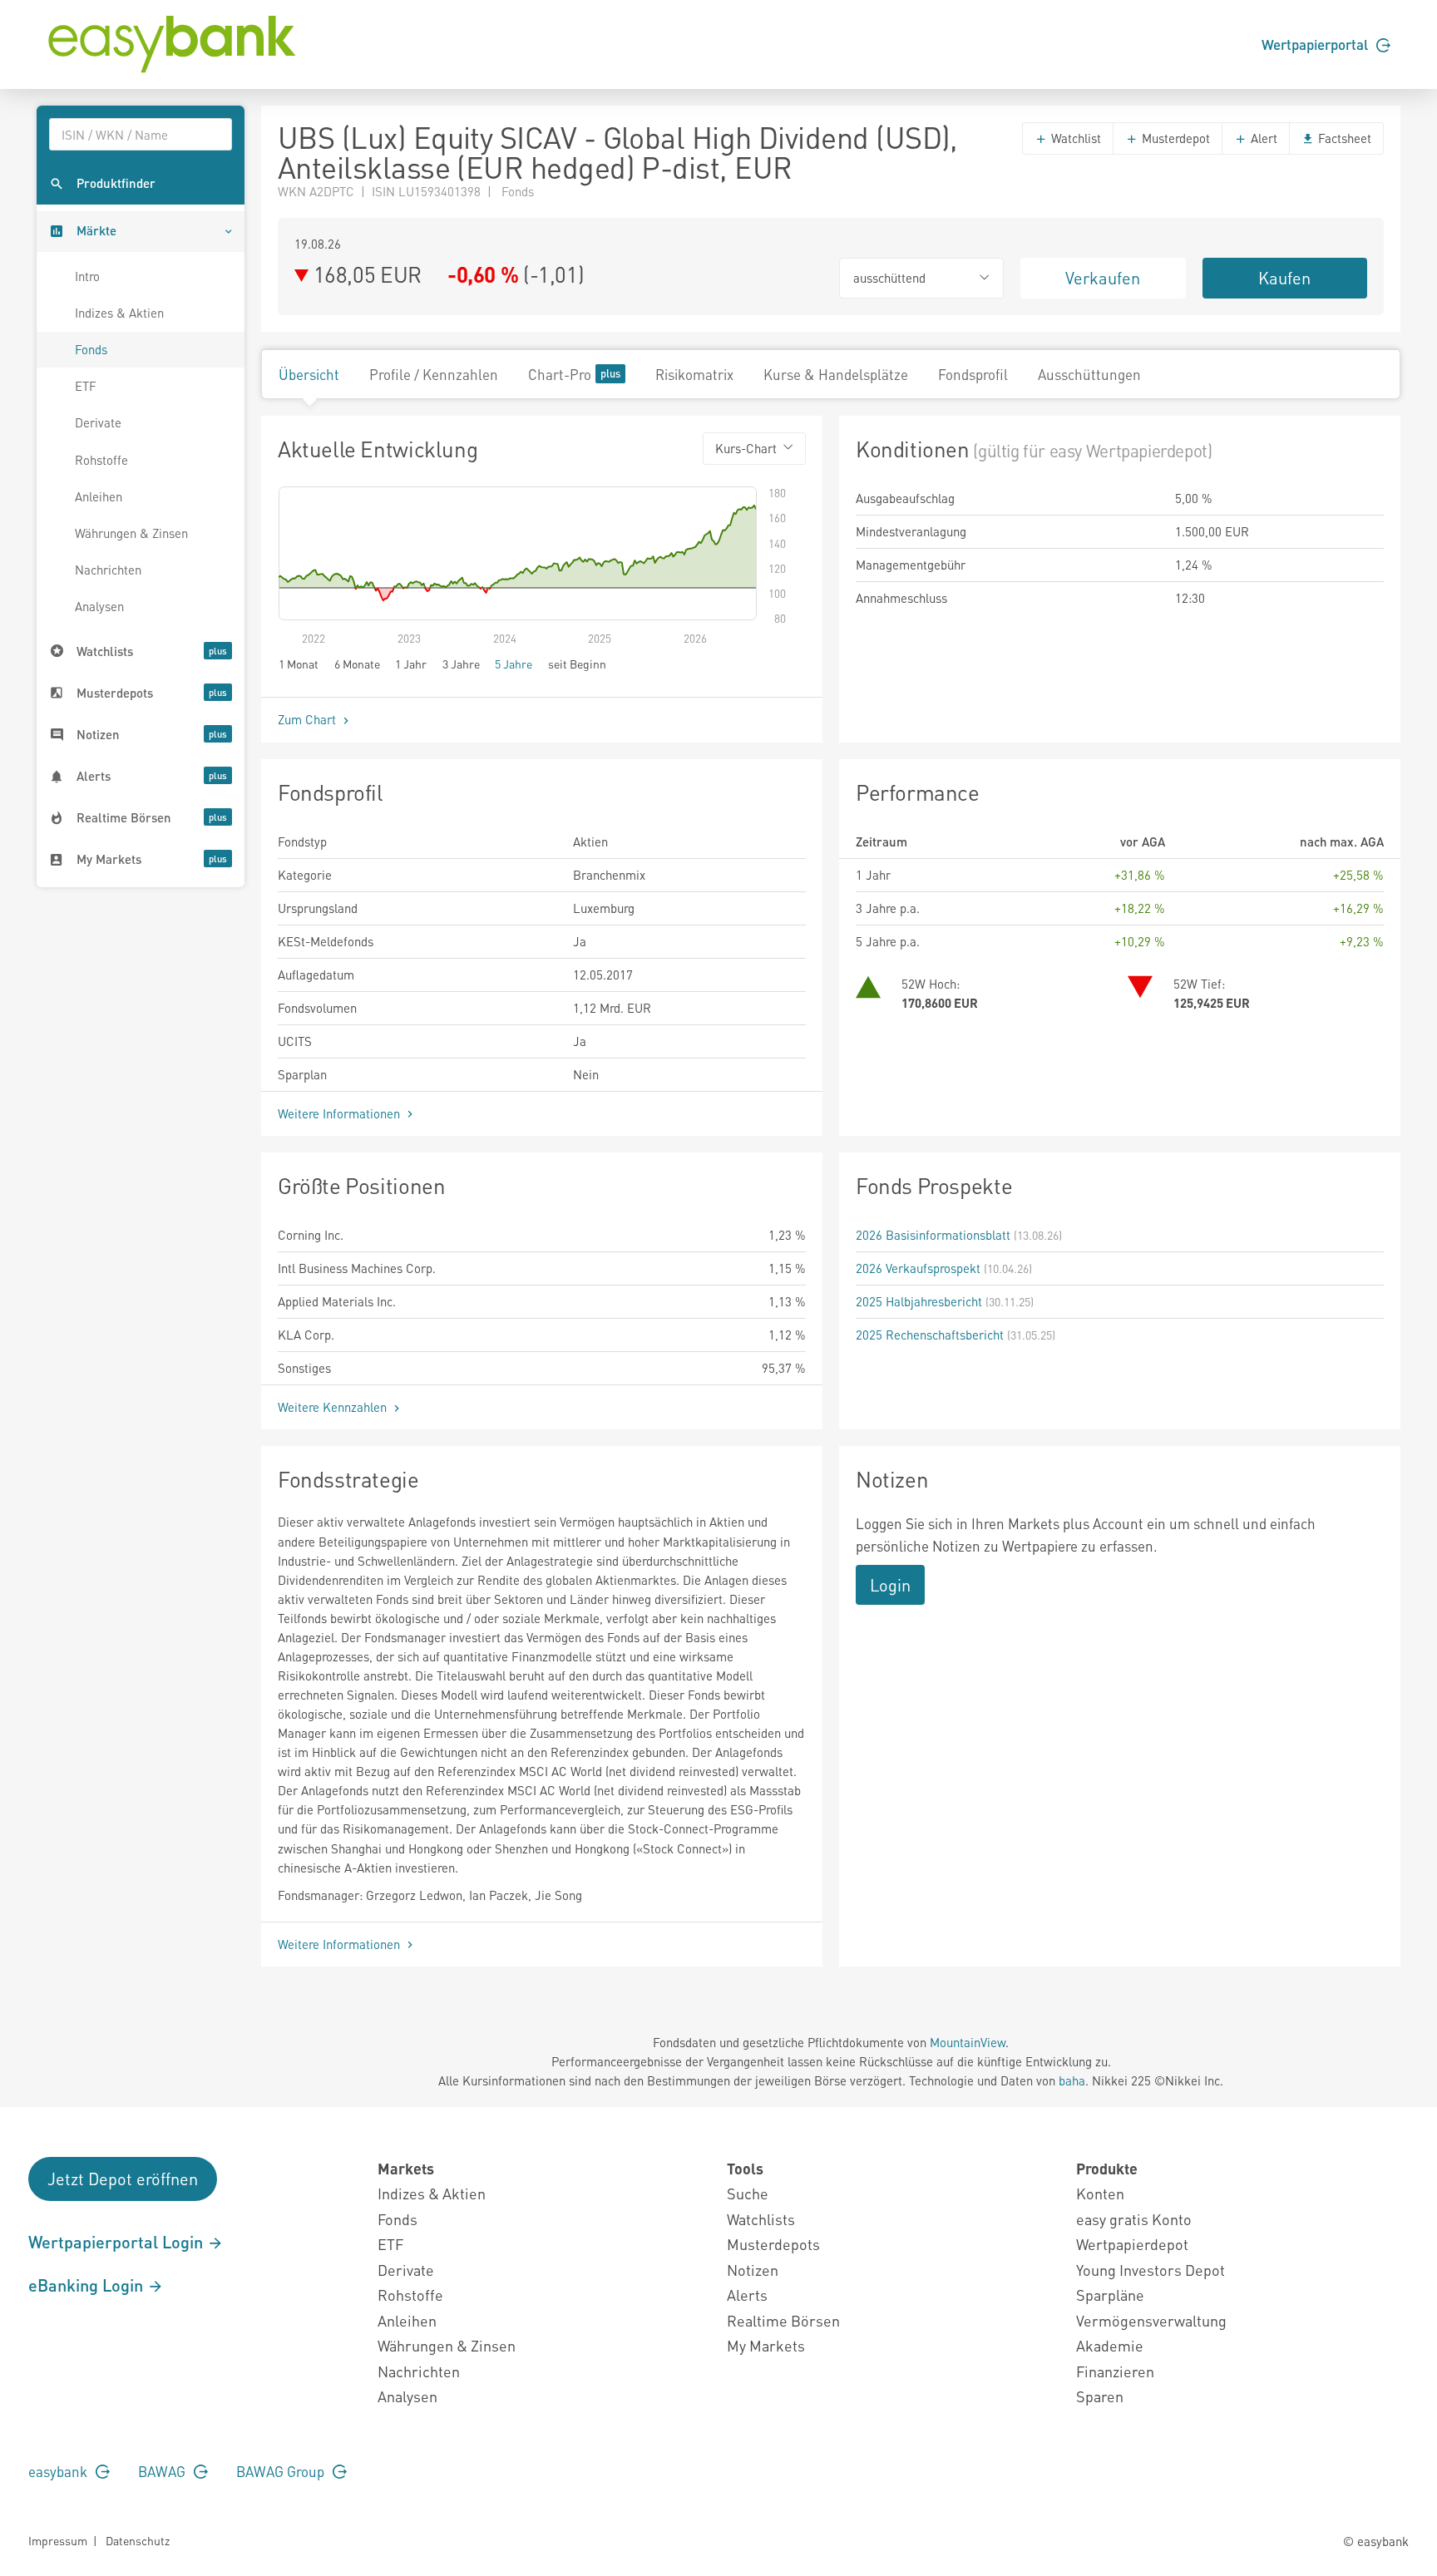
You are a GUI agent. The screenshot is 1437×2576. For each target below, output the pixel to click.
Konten (1100, 2193)
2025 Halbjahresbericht (919, 1301)
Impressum (58, 2540)
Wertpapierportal (1316, 44)
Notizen (753, 2270)
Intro (87, 276)
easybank (59, 2471)
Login (890, 1585)
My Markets (766, 2345)
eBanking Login (88, 2285)
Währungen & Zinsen (131, 533)
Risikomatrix (694, 374)
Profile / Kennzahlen (434, 374)
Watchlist (1074, 138)
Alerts (747, 2295)
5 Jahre (514, 664)
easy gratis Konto (1134, 2219)
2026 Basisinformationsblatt (933, 1235)
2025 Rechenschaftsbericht (930, 1335)
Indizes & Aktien (119, 313)
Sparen (1100, 2396)
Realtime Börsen (783, 2320)
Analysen (99, 606)
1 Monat (299, 664)
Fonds (91, 349)
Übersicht (309, 374)
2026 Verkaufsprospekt (918, 1268)
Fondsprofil (973, 374)
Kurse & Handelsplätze (836, 374)
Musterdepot (1174, 138)
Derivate (98, 422)
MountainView (968, 2042)
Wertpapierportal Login (118, 2242)
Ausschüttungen (1089, 374)
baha (1072, 2080)
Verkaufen (1103, 278)
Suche (748, 2193)
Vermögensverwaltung (1151, 2320)
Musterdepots (773, 2244)
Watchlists (761, 2219)
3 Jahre (461, 664)
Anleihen (99, 496)
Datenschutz (138, 2540)
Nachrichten (108, 570)
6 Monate (357, 664)
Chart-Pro (560, 374)
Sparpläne (1110, 2295)
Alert (1262, 138)
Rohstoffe (101, 460)
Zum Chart (309, 719)
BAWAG (163, 2471)
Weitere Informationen (341, 1113)
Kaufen (1284, 278)
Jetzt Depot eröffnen (123, 2179)
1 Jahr (411, 664)
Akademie (1110, 2345)
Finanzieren (1115, 2371)
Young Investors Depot (1151, 2270)
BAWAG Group (282, 2471)
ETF (86, 386)
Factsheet (1343, 138)
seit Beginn (577, 664)
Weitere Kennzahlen (334, 1407)
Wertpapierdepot (1132, 2244)
